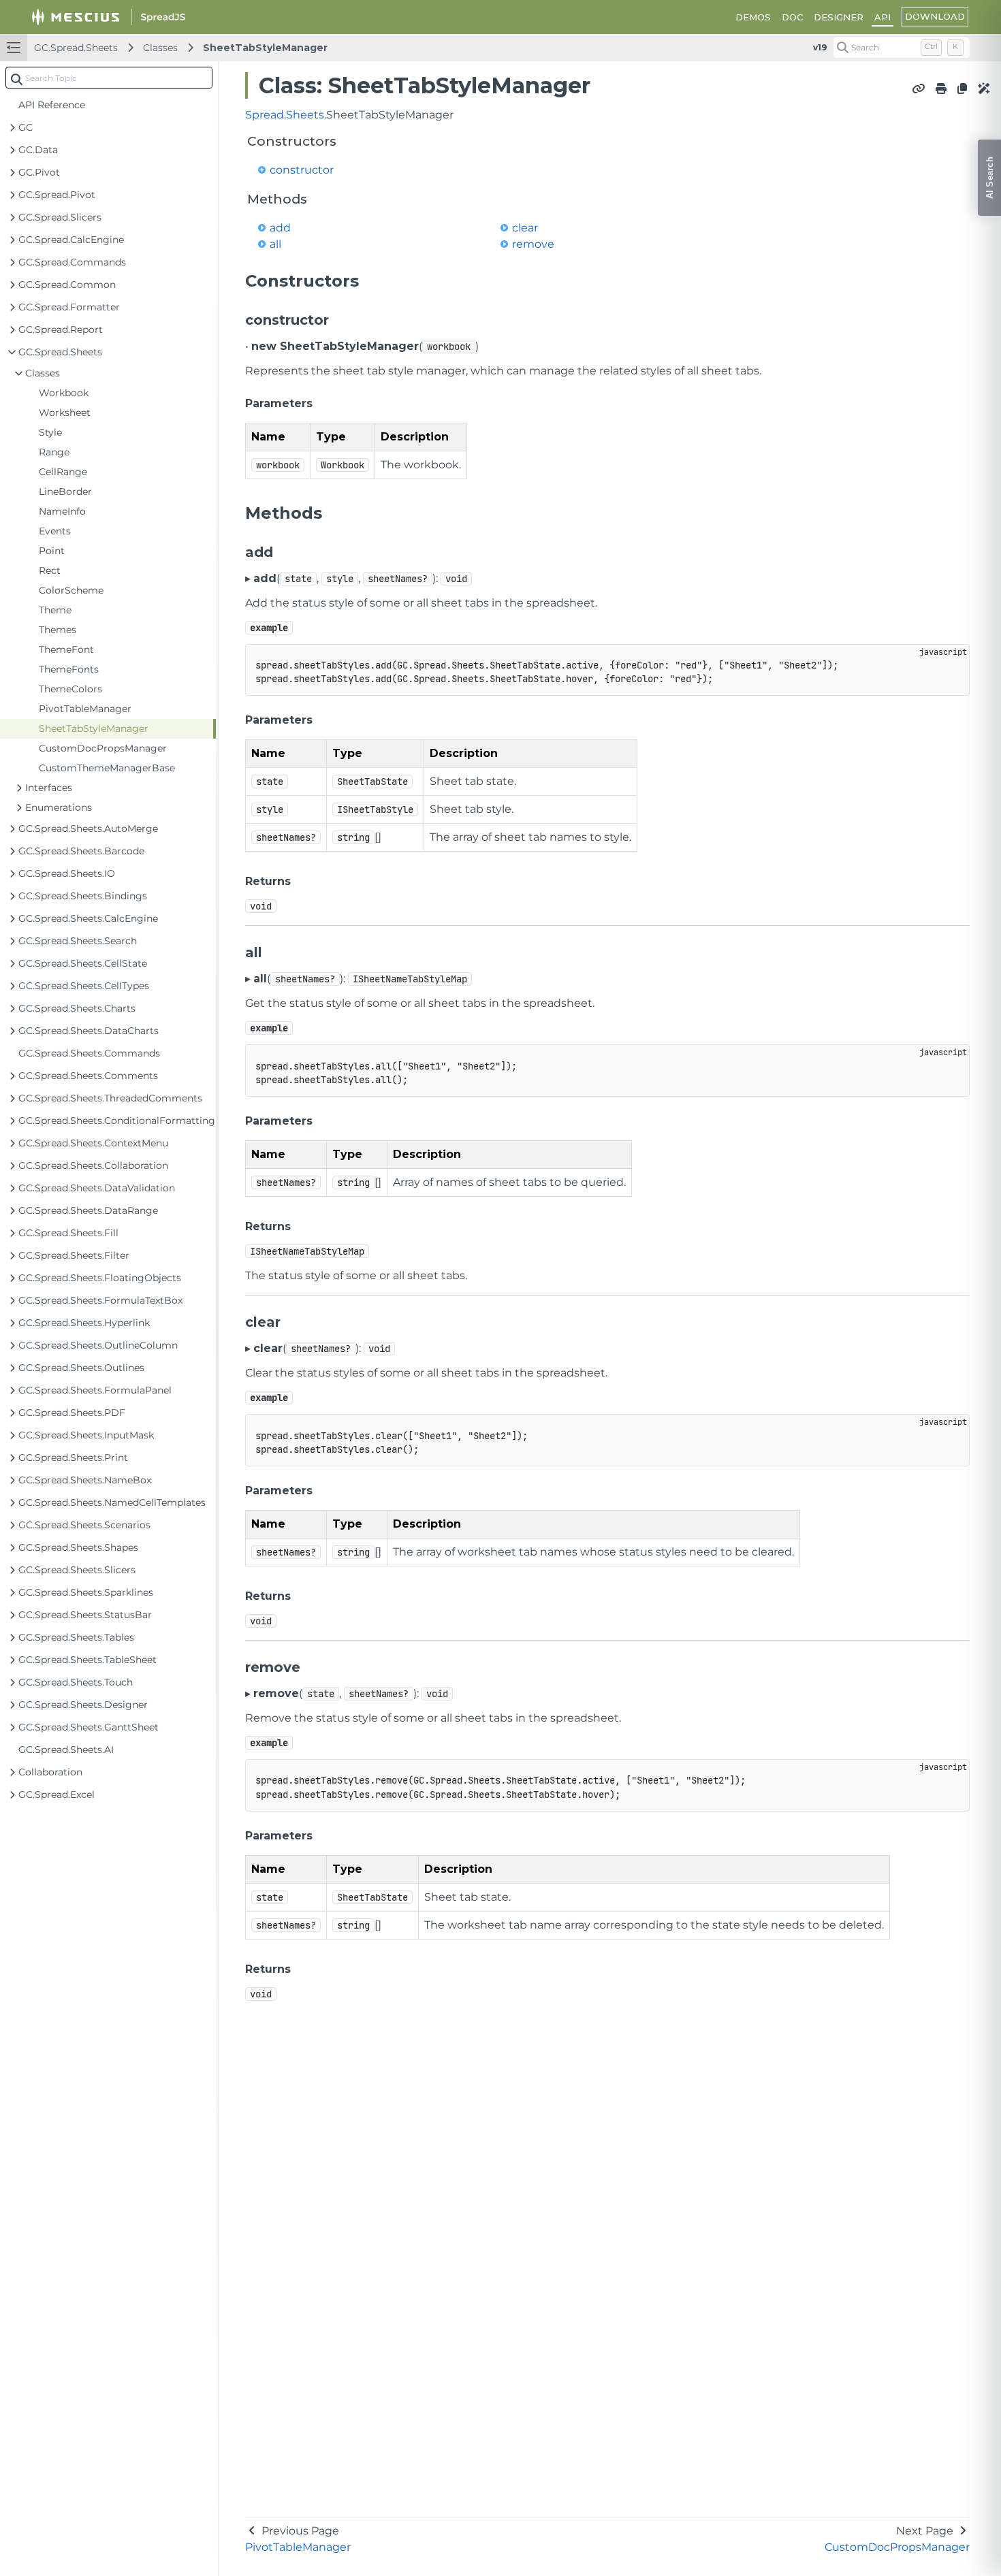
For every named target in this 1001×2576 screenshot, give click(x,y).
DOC (792, 17)
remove (533, 244)
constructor (302, 170)
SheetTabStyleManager (265, 48)
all (275, 244)
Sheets (305, 115)
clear (525, 228)
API (883, 17)
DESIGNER (839, 17)
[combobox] (109, 78)
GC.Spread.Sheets (76, 48)
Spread (265, 115)
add (280, 228)
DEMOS (753, 17)
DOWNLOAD (935, 16)
